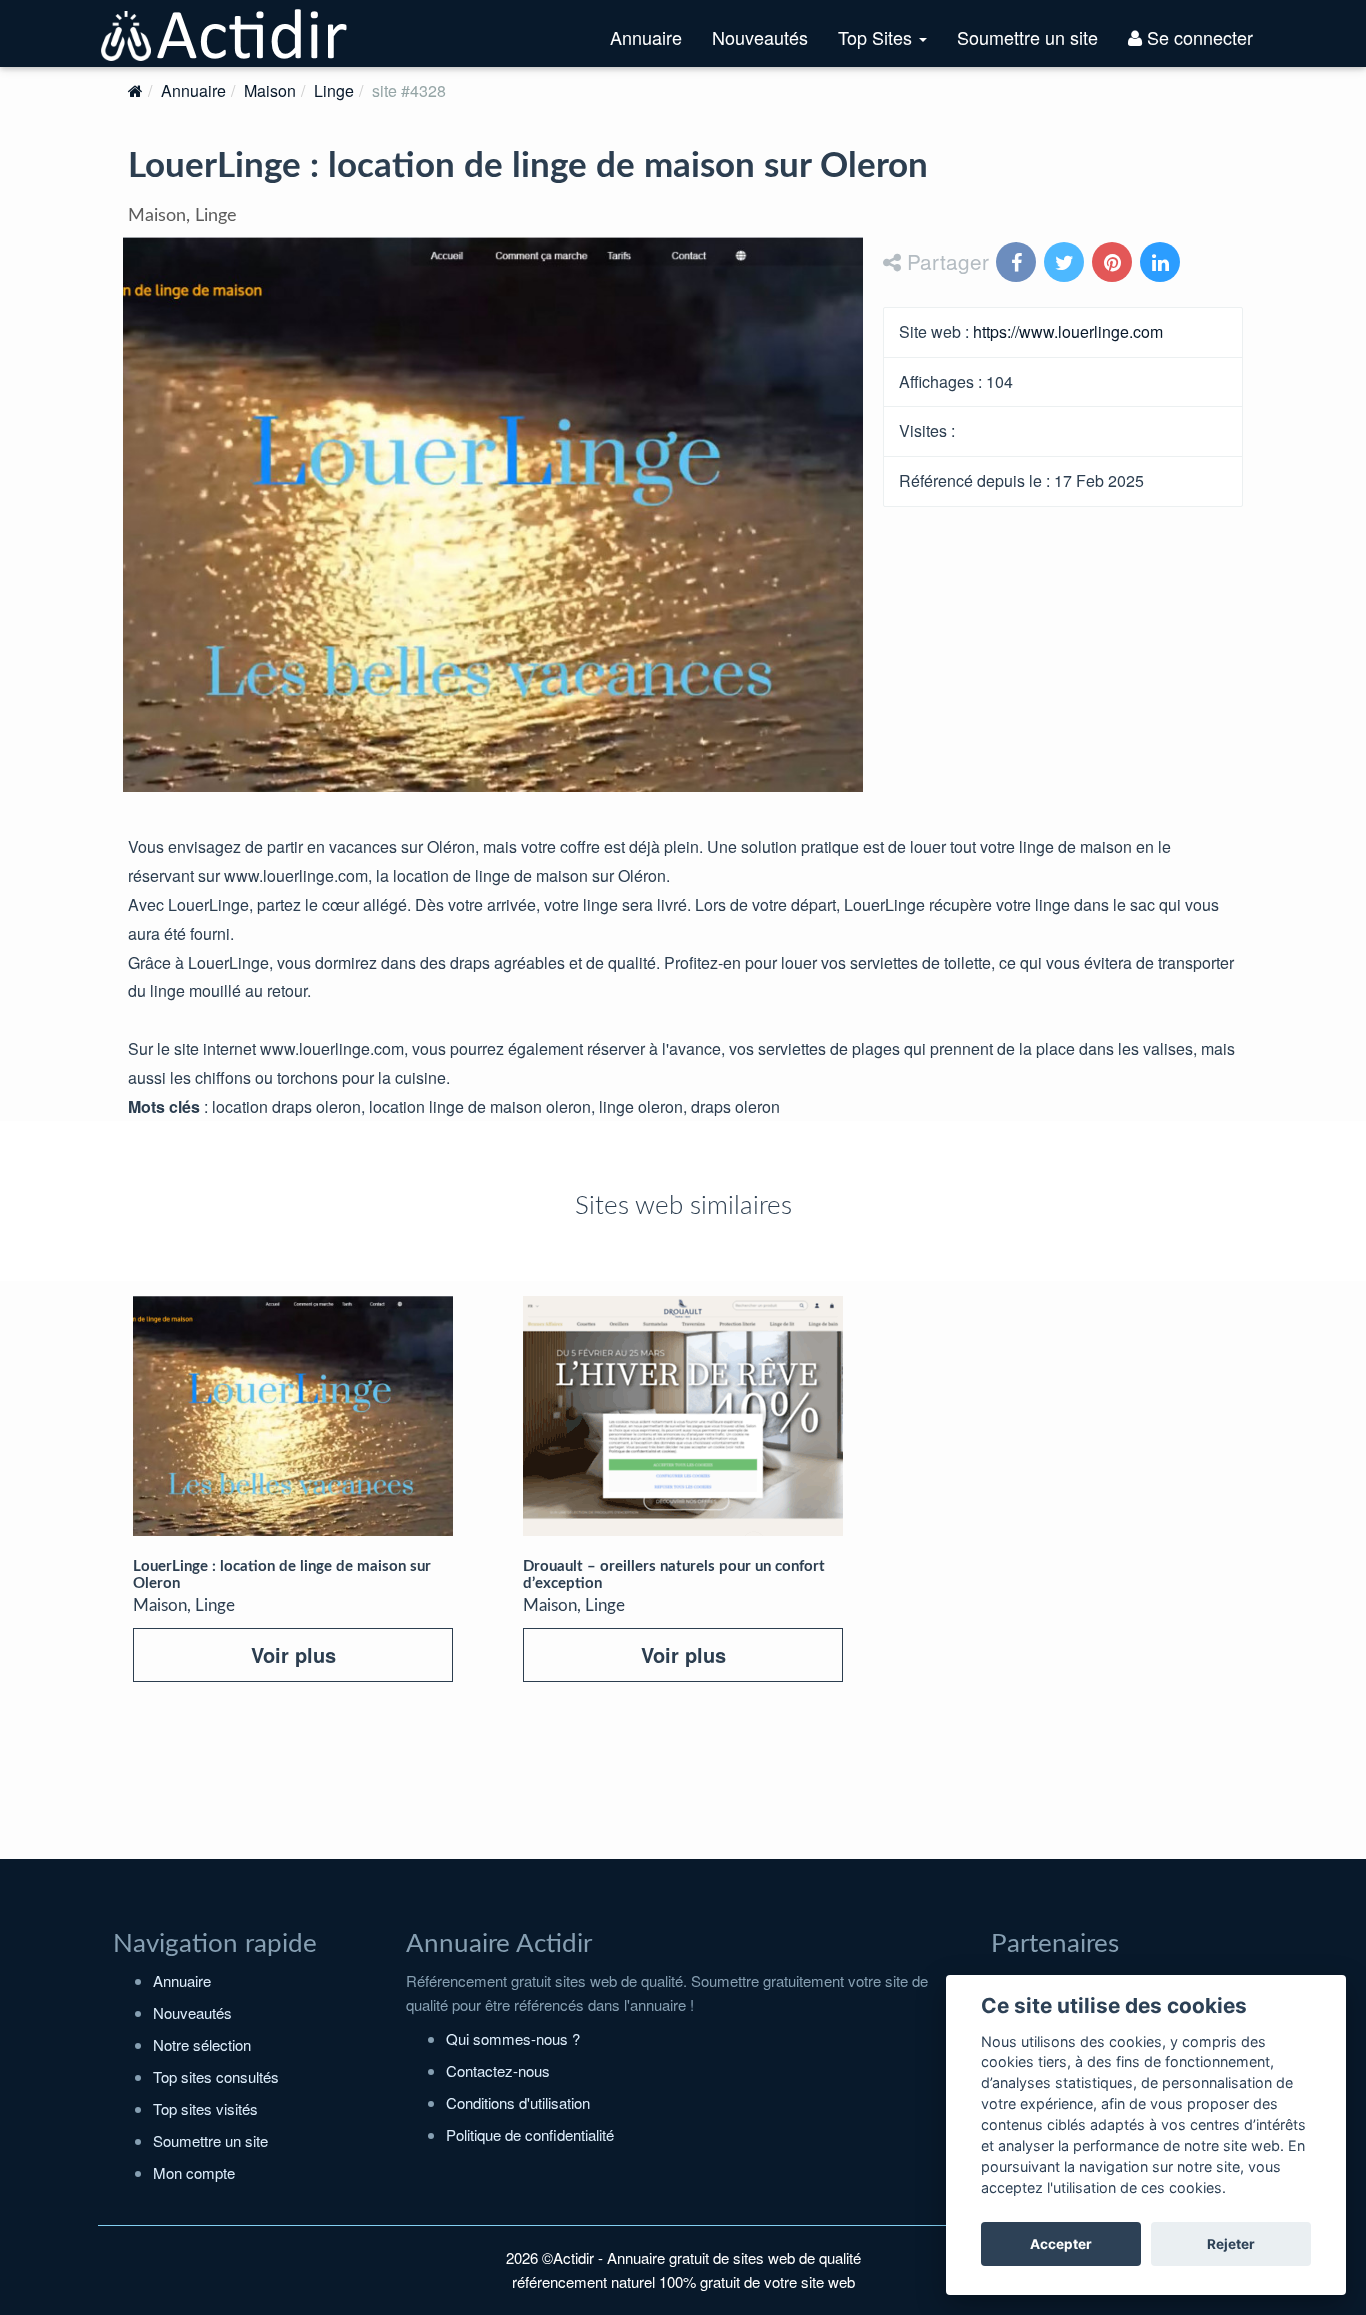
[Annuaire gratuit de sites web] (225, 33)
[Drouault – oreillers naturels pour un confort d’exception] (683, 1416)
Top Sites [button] (890, 45)
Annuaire (646, 37)
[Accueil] (135, 90)
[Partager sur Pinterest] (1114, 263)
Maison (270, 90)
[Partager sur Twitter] (1066, 263)
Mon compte (194, 2172)
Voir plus (293, 1654)
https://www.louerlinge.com (1068, 331)
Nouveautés (760, 37)
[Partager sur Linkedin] (1162, 263)
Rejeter (1231, 2244)
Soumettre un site (1027, 37)
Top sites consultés (216, 2076)
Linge (334, 90)
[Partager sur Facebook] (1018, 263)
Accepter (1061, 2244)
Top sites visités (205, 2108)
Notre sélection (202, 2044)
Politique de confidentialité (530, 2134)
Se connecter (1197, 37)
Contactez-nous (498, 2070)
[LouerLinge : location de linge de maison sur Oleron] (293, 1416)
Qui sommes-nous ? (513, 2038)
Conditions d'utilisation (518, 2102)
